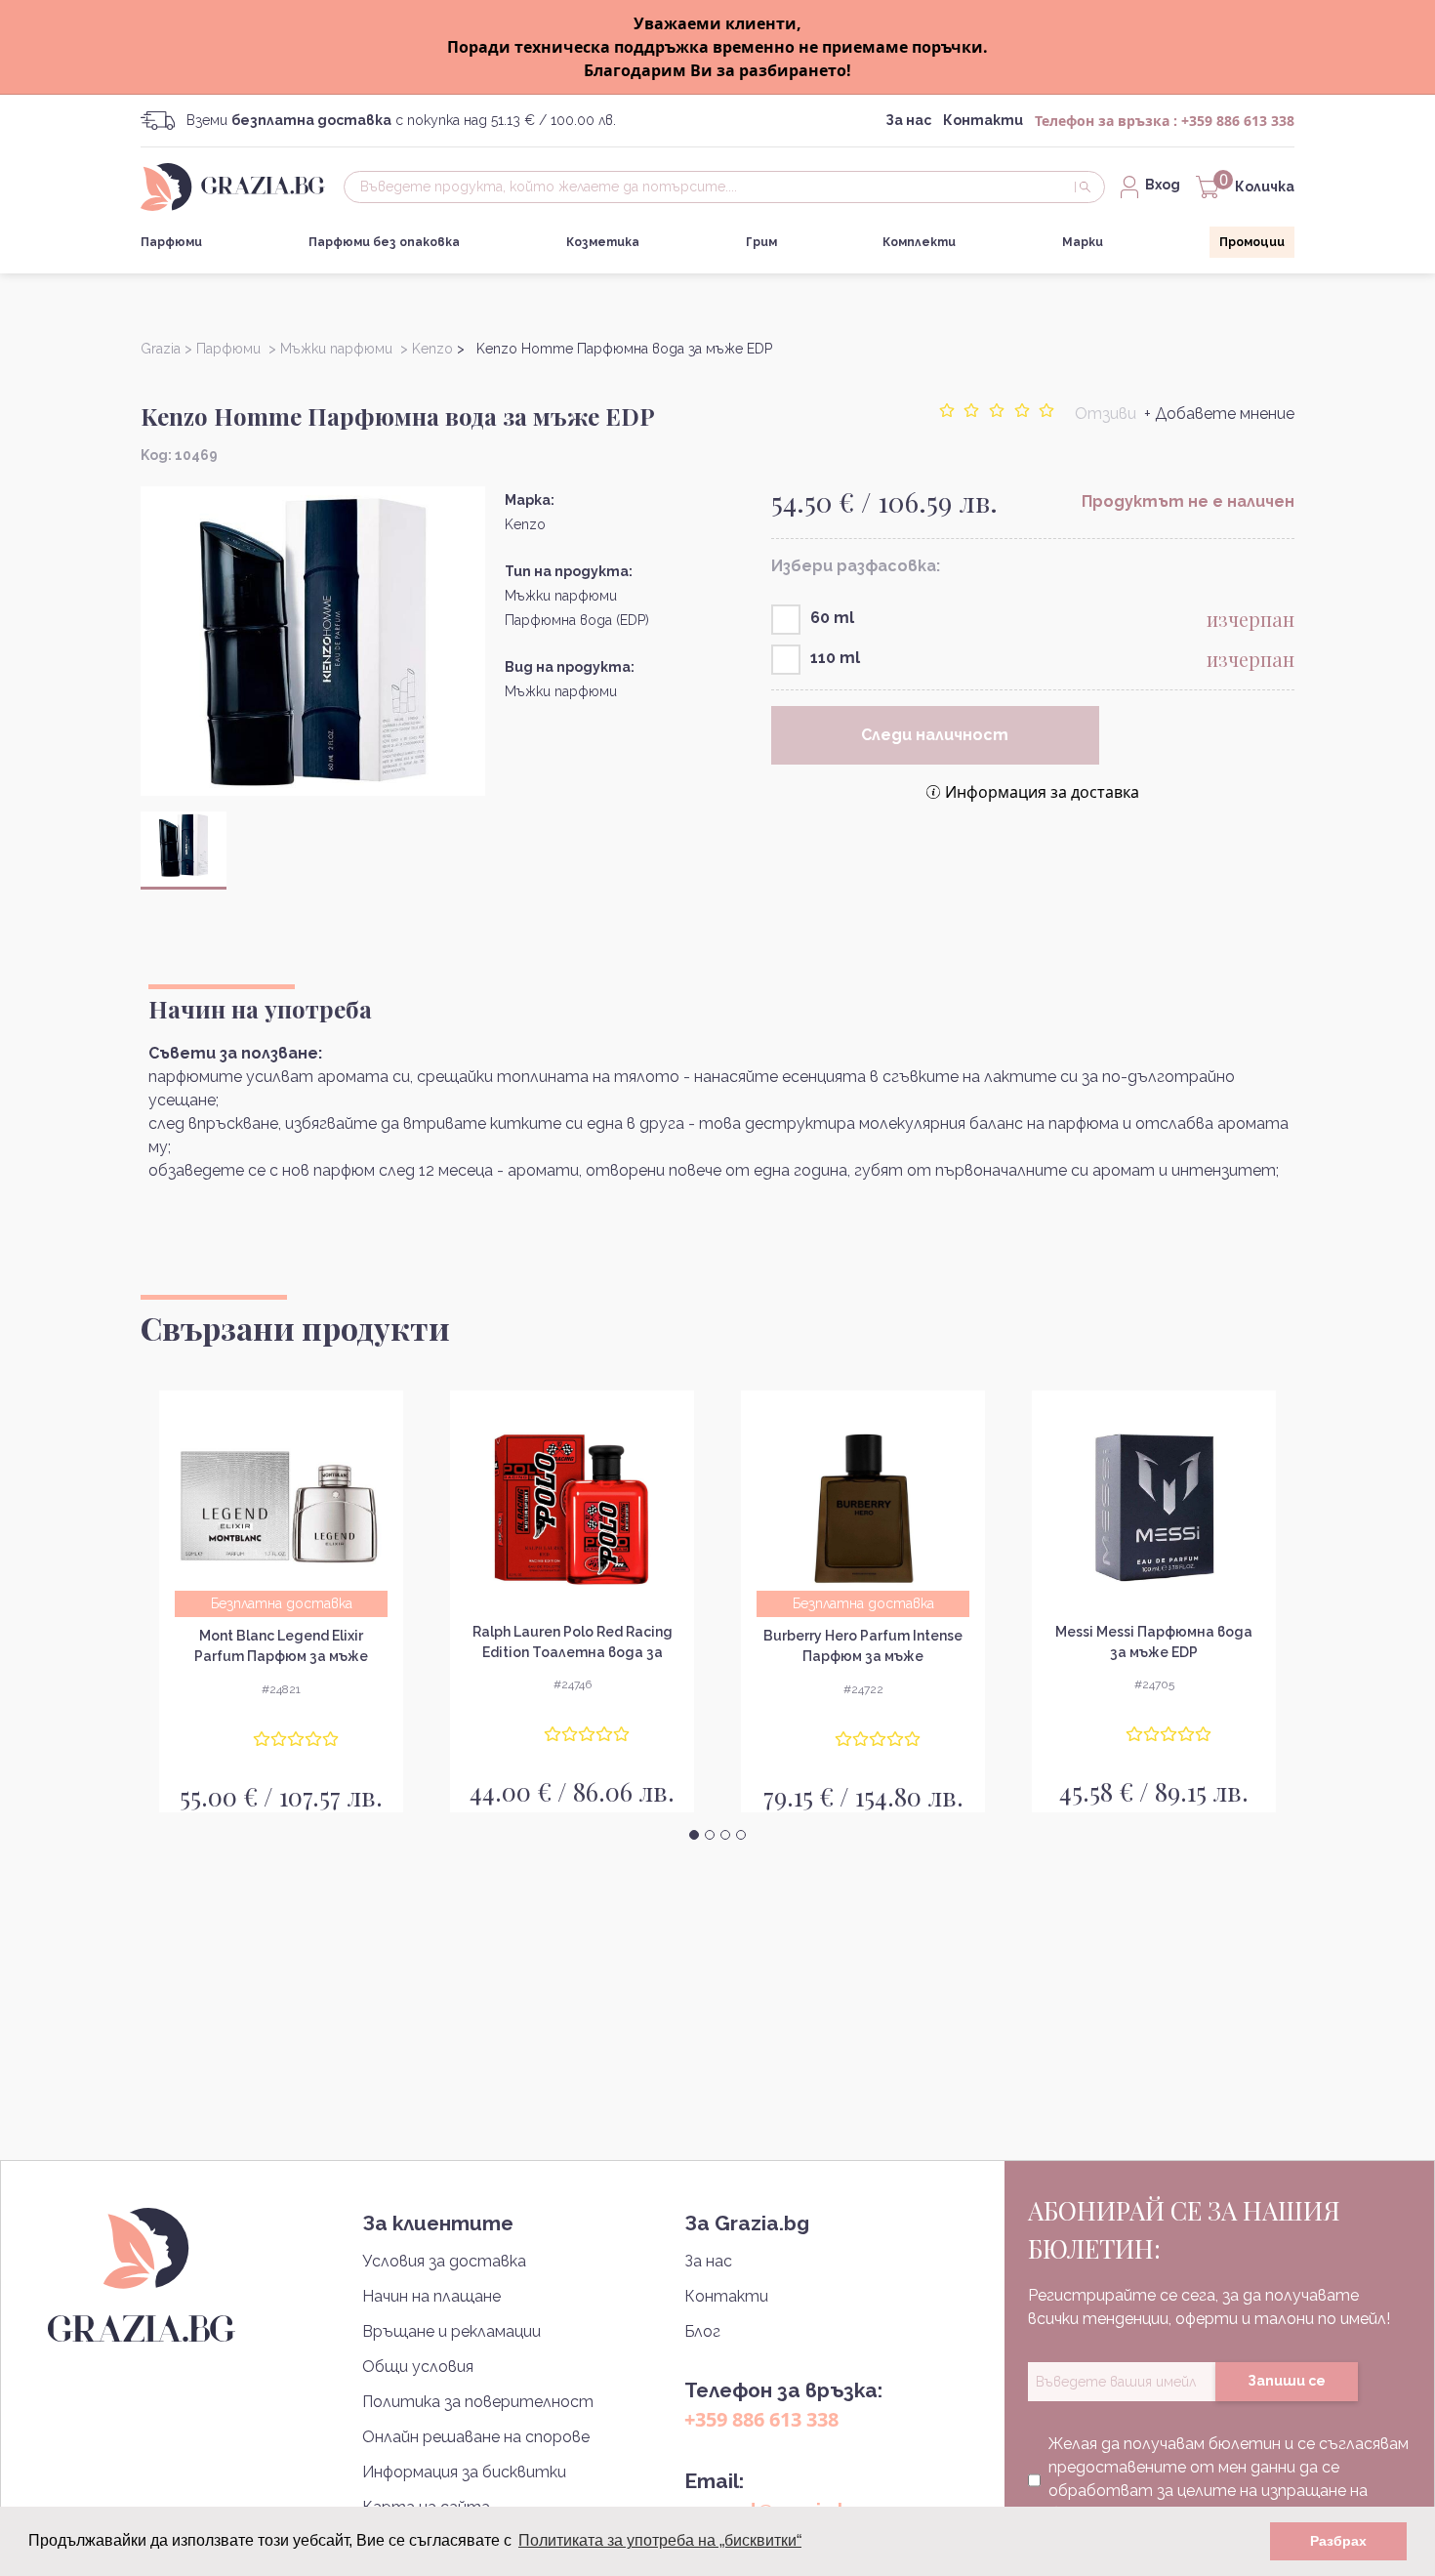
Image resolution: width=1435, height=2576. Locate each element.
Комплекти (919, 242)
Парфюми (171, 242)
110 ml (835, 658)
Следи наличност (935, 735)
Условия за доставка (444, 2261)
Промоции (1252, 242)
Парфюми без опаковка (384, 242)
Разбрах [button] (1338, 2541)
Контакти (983, 120)
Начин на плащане (431, 2296)
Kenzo (525, 524)
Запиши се (1287, 2381)
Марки (1083, 242)
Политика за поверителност (478, 2402)
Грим (761, 242)
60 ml (832, 618)
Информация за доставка (1042, 792)
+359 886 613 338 (1238, 121)
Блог (702, 2331)
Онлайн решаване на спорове (476, 2437)
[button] (694, 1835)
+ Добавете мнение (1219, 414)
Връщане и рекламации (451, 2331)
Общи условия (418, 2367)
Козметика (603, 242)
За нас (908, 120)
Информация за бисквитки (464, 2472)
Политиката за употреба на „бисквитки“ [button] (660, 2540)
